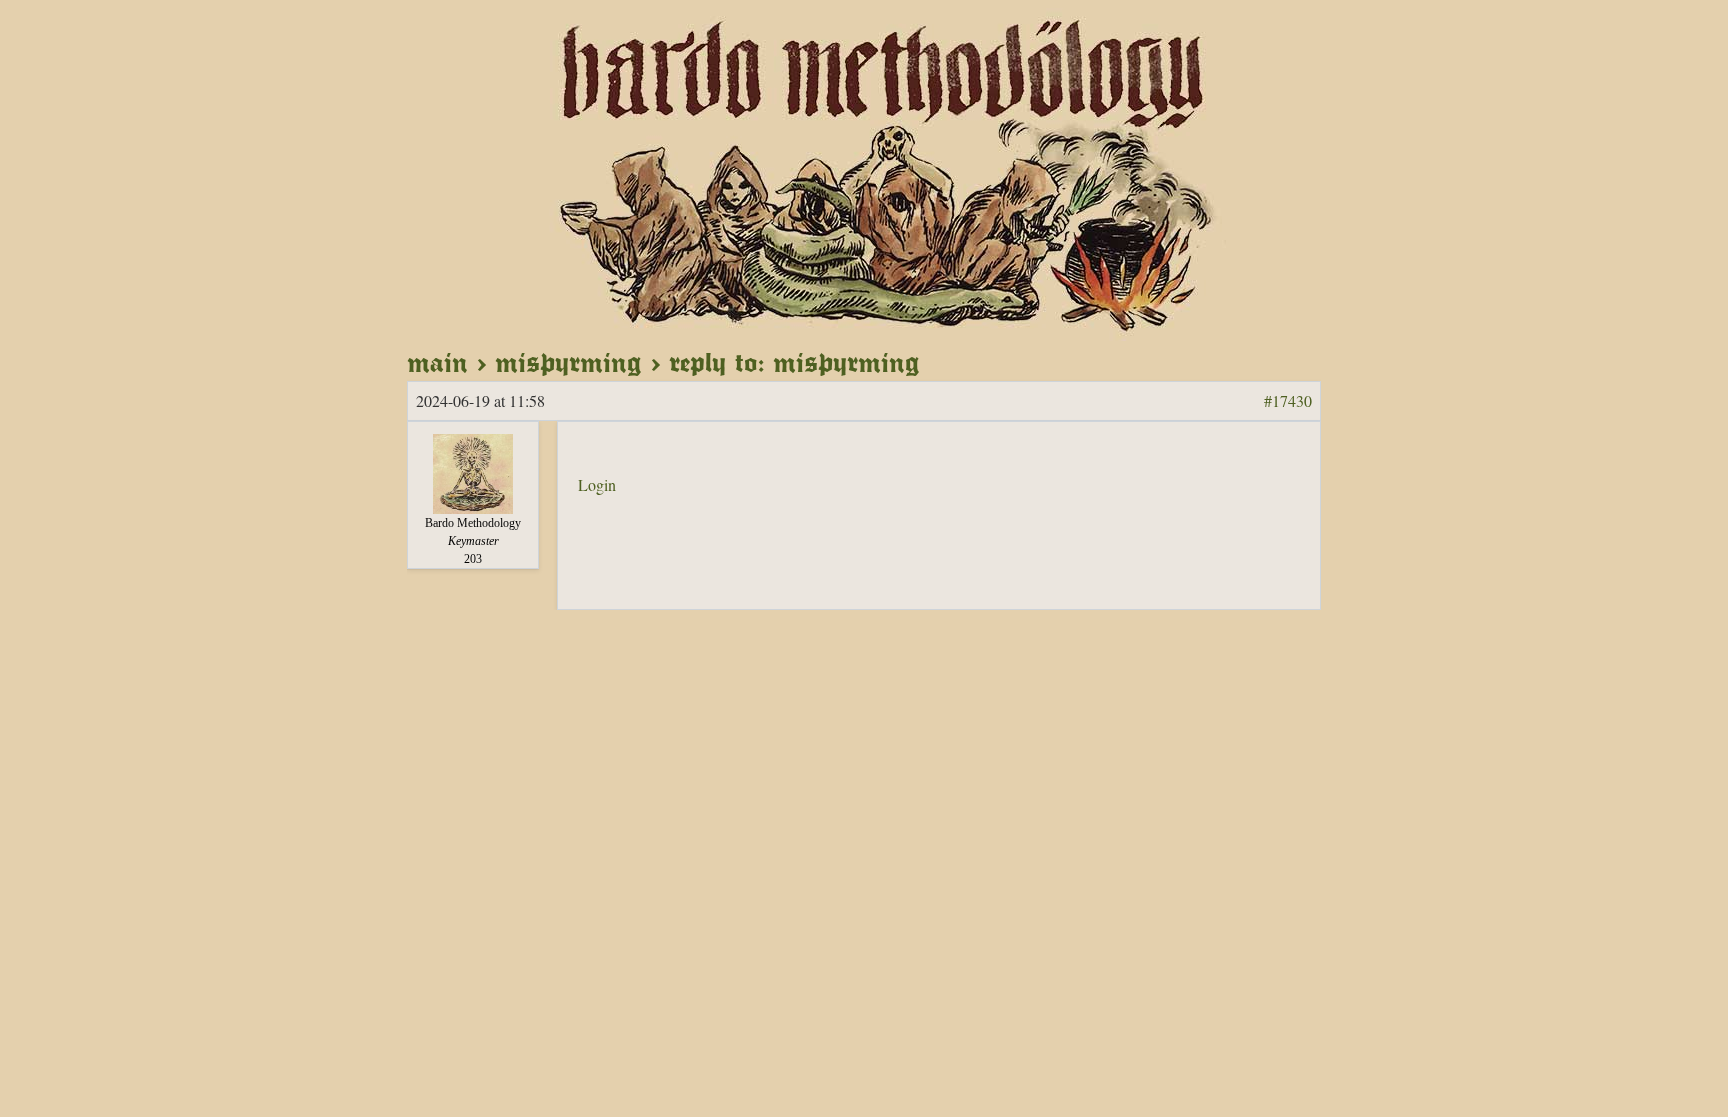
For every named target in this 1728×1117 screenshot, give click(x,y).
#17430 (1288, 400)
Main (437, 362)
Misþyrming (568, 362)
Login (597, 484)
